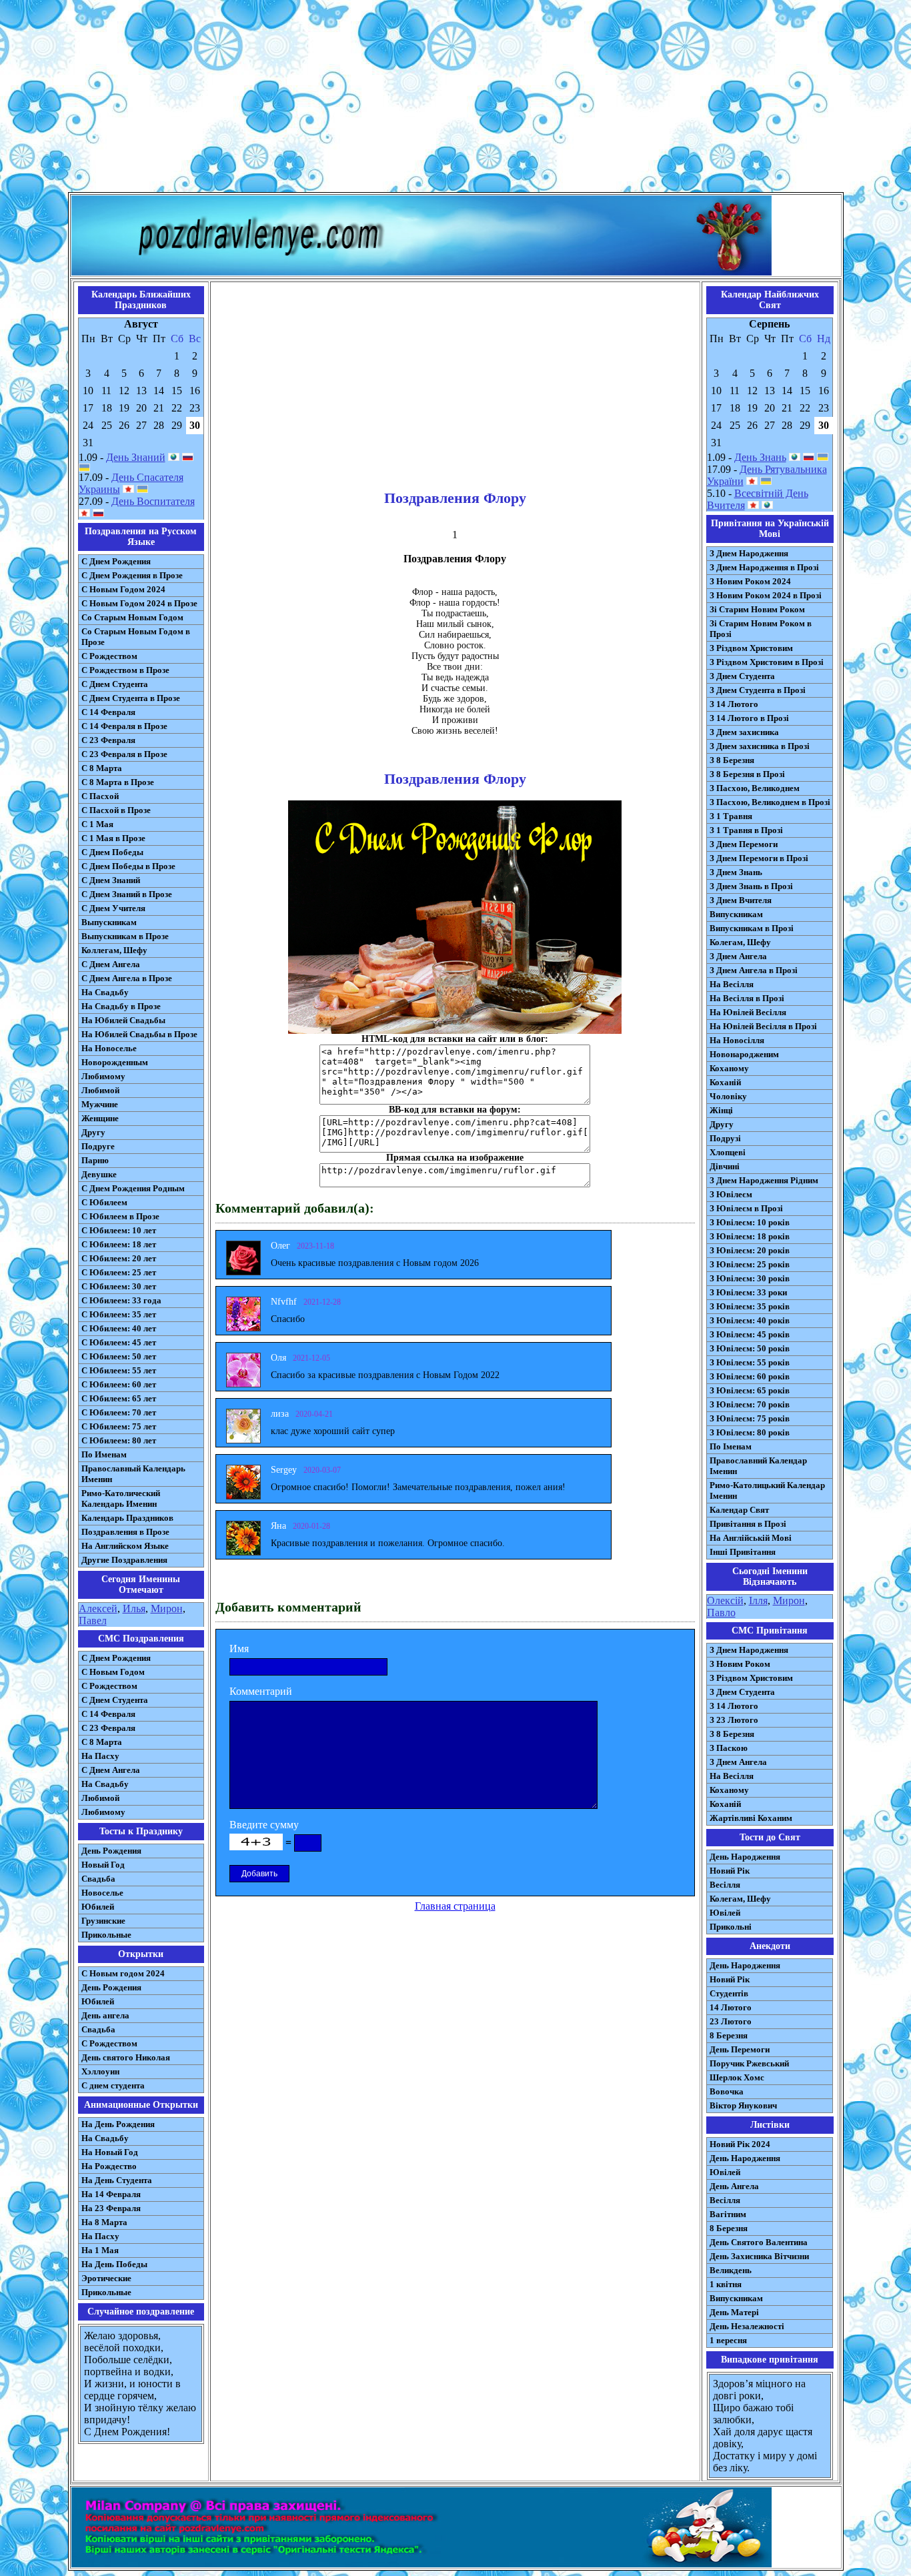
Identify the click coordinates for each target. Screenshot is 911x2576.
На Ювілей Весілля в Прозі (763, 1026)
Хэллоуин (100, 2071)
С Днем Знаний (111, 880)
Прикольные (106, 1935)
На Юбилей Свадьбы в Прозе (139, 1034)
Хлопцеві (728, 1152)
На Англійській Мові (751, 1538)
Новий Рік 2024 (740, 2144)
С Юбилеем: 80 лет (119, 1440)
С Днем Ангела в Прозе (127, 978)
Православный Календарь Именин (133, 1474)
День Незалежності (747, 2326)
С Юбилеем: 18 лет (119, 1244)
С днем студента (113, 2085)
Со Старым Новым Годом (132, 617)
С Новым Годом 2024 (123, 589)
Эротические (106, 2278)
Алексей (98, 1608)
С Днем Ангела (111, 964)
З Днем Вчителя (741, 900)
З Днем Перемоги (744, 844)
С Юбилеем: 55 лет (119, 1370)
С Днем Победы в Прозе (128, 866)
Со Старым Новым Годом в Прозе (136, 637)
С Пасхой (100, 796)
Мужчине (100, 1104)
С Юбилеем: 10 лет (119, 1230)
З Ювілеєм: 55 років (750, 1362)
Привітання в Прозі (748, 1524)
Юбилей (98, 1907)
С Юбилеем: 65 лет (119, 1398)
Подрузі (725, 1138)
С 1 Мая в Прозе (113, 838)
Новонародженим (744, 1054)
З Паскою (729, 1748)
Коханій (725, 1082)
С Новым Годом (113, 1672)
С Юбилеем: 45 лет (119, 1342)
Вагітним (728, 2214)
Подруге (98, 1146)
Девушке (99, 1174)
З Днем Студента (742, 676)
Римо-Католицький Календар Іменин (767, 1490)
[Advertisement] (455, 99)
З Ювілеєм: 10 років (750, 1222)
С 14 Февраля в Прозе (124, 726)
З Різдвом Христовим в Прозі (767, 662)
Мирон (167, 1608)
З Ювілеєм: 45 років (750, 1334)
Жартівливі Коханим (751, 1818)
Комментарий (261, 1691)
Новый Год (103, 1865)
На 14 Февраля (111, 2194)
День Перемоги (740, 2049)
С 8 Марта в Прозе (118, 782)
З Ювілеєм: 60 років (750, 1376)
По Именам (104, 1454)
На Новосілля (737, 1040)
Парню (95, 1160)
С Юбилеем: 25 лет (119, 1272)
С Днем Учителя (113, 908)
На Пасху (100, 1756)
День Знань (760, 457)
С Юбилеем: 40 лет (119, 1328)
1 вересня (728, 2340)
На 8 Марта (104, 2222)
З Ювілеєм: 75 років (750, 1418)
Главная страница (455, 1906)
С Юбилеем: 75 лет (119, 1426)
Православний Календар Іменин (758, 1466)
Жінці (721, 1110)
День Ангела (734, 2186)
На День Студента (117, 2180)
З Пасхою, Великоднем (755, 788)
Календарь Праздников (127, 1518)
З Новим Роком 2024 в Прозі (766, 595)
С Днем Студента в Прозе (131, 698)
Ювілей (725, 1913)
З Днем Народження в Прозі (764, 567)
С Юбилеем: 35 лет (119, 1314)
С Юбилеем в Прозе (120, 1216)
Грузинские (103, 1921)
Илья (134, 1608)
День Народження (745, 1857)
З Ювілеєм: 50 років (750, 1348)
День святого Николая (126, 2057)
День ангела (105, 2015)
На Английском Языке (125, 1546)
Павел (93, 1621)
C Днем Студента (115, 1700)
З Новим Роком (740, 1664)
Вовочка (727, 2091)
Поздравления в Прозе (125, 1532)
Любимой (100, 1090)
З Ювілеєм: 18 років (750, 1236)
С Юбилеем (104, 1202)
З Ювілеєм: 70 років (750, 1404)
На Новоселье (109, 1048)
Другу (93, 1132)
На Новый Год (110, 2152)
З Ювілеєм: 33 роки (748, 1292)
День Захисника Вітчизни (759, 2256)
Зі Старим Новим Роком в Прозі (761, 629)
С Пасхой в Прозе (116, 810)
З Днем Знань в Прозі (751, 886)
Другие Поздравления (124, 1560)
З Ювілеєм (731, 1194)
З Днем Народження (749, 553)
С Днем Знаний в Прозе (127, 894)
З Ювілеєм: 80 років (750, 1432)
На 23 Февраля (111, 2208)
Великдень (731, 2270)
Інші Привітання (743, 1552)
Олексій (725, 1600)
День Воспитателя (153, 501)
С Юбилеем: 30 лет (119, 1286)
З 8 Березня (732, 760)
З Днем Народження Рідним (764, 1180)
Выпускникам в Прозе (125, 936)
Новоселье (102, 1893)
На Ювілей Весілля (748, 1012)
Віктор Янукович (743, 2105)
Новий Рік (730, 1871)
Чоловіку (728, 1096)
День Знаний (136, 457)
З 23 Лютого (734, 1720)
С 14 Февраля (108, 712)
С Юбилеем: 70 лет (119, 1412)
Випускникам (736, 914)
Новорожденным (115, 1062)
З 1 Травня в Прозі (746, 830)
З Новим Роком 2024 (750, 581)
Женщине (100, 1118)
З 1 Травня (731, 816)
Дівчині (725, 1166)
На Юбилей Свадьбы (123, 1020)
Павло (721, 1613)
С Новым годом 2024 (123, 1973)
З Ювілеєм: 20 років (750, 1250)
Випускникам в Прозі (752, 928)
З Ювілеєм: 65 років (750, 1390)
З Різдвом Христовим (751, 648)
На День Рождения (118, 2124)
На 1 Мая (100, 2250)
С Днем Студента (115, 684)
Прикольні (731, 1927)
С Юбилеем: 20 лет (119, 1258)
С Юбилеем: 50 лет (119, 1356)
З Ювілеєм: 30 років (750, 1278)
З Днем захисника (744, 732)
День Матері (734, 2312)
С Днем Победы (112, 852)
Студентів (729, 1993)
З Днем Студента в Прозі (758, 690)
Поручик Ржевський (749, 2063)
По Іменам (731, 1446)
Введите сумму (264, 1825)
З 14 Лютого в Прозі (749, 718)
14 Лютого (731, 2007)
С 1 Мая (97, 824)
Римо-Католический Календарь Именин (121, 1498)
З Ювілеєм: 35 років (750, 1306)
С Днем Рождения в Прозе (132, 575)
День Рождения (111, 1851)
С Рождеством (109, 656)
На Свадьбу (105, 992)
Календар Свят (739, 1510)
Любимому (103, 1076)
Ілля (758, 1600)
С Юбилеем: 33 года (121, 1300)
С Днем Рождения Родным (133, 1188)
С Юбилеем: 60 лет (119, 1384)
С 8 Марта (102, 768)
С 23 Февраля (108, 740)
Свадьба (98, 1879)
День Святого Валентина (759, 2242)
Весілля (725, 1885)
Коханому (729, 1068)
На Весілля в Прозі (747, 998)
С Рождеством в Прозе (125, 670)
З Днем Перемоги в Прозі (759, 858)
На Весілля (732, 984)
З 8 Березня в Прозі (747, 774)
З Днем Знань (736, 872)
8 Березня (729, 2035)
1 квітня (726, 2284)
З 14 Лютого (734, 704)
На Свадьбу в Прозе (121, 1006)
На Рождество (109, 2166)
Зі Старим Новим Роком (757, 609)
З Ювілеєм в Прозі (746, 1208)
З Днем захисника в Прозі (760, 746)
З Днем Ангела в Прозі (754, 970)
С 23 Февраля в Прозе (124, 754)
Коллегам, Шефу (114, 950)
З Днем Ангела (738, 956)
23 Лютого (731, 2021)
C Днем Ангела (111, 1770)
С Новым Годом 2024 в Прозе (139, 603)
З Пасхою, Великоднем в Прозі (770, 802)
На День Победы (114, 2264)
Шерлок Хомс (737, 2077)
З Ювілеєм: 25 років (750, 1264)
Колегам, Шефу (740, 942)
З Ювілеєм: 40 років (750, 1320)
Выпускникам (109, 922)
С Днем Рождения (116, 561)
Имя (239, 1649)
